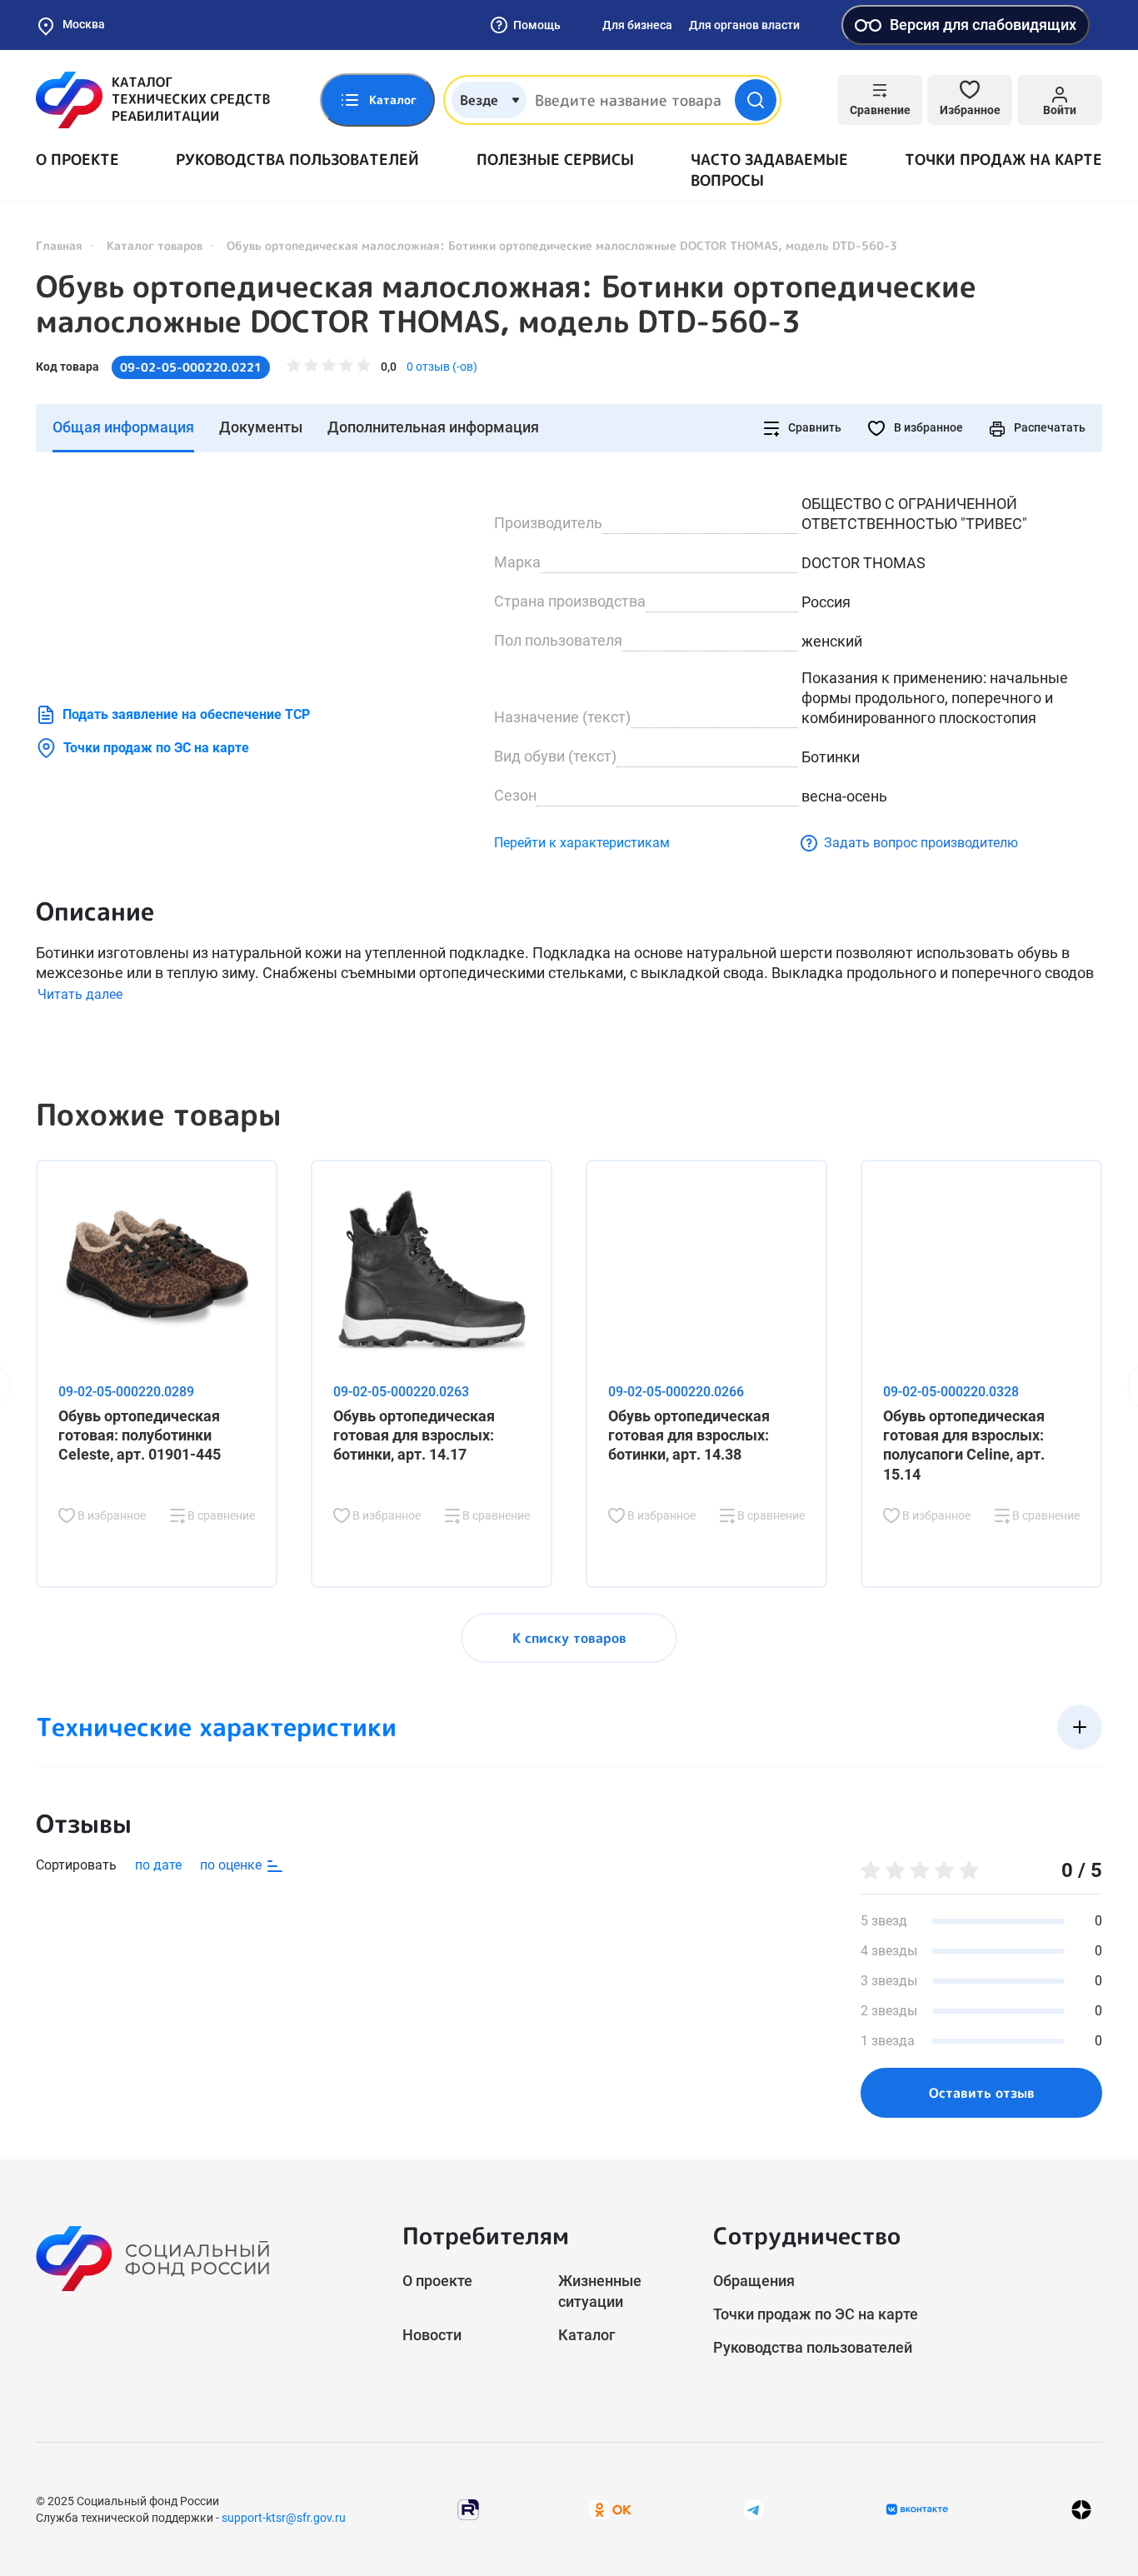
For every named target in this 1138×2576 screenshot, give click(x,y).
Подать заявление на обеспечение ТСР (186, 714)
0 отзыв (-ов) (442, 367)
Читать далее (80, 994)
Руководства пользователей (297, 160)
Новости (432, 2335)
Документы (261, 427)
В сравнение (220, 1515)
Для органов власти (744, 25)
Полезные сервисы (555, 160)
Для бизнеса (637, 25)
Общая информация (123, 427)
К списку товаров (569, 1638)
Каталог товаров (155, 245)
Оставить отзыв (982, 2093)
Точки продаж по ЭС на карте (156, 748)
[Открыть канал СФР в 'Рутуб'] (468, 2508)
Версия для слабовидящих (983, 25)
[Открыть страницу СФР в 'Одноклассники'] (611, 2508)
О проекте (77, 160)
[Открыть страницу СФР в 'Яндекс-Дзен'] (1081, 2509)
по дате (158, 1865)
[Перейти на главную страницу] (153, 100)
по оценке (232, 1865)
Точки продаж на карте (1003, 160)
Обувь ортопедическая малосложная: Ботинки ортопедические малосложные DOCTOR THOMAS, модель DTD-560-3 (506, 304)
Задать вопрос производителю (921, 843)
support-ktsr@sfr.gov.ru (284, 2518)
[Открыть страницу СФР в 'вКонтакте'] (917, 2509)
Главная (59, 245)
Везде (479, 100)
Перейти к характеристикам (582, 843)
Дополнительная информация (433, 427)
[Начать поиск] (756, 100)
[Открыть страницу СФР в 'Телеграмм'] (754, 2508)
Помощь (537, 25)
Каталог (587, 2335)
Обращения (754, 2281)
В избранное (927, 427)
